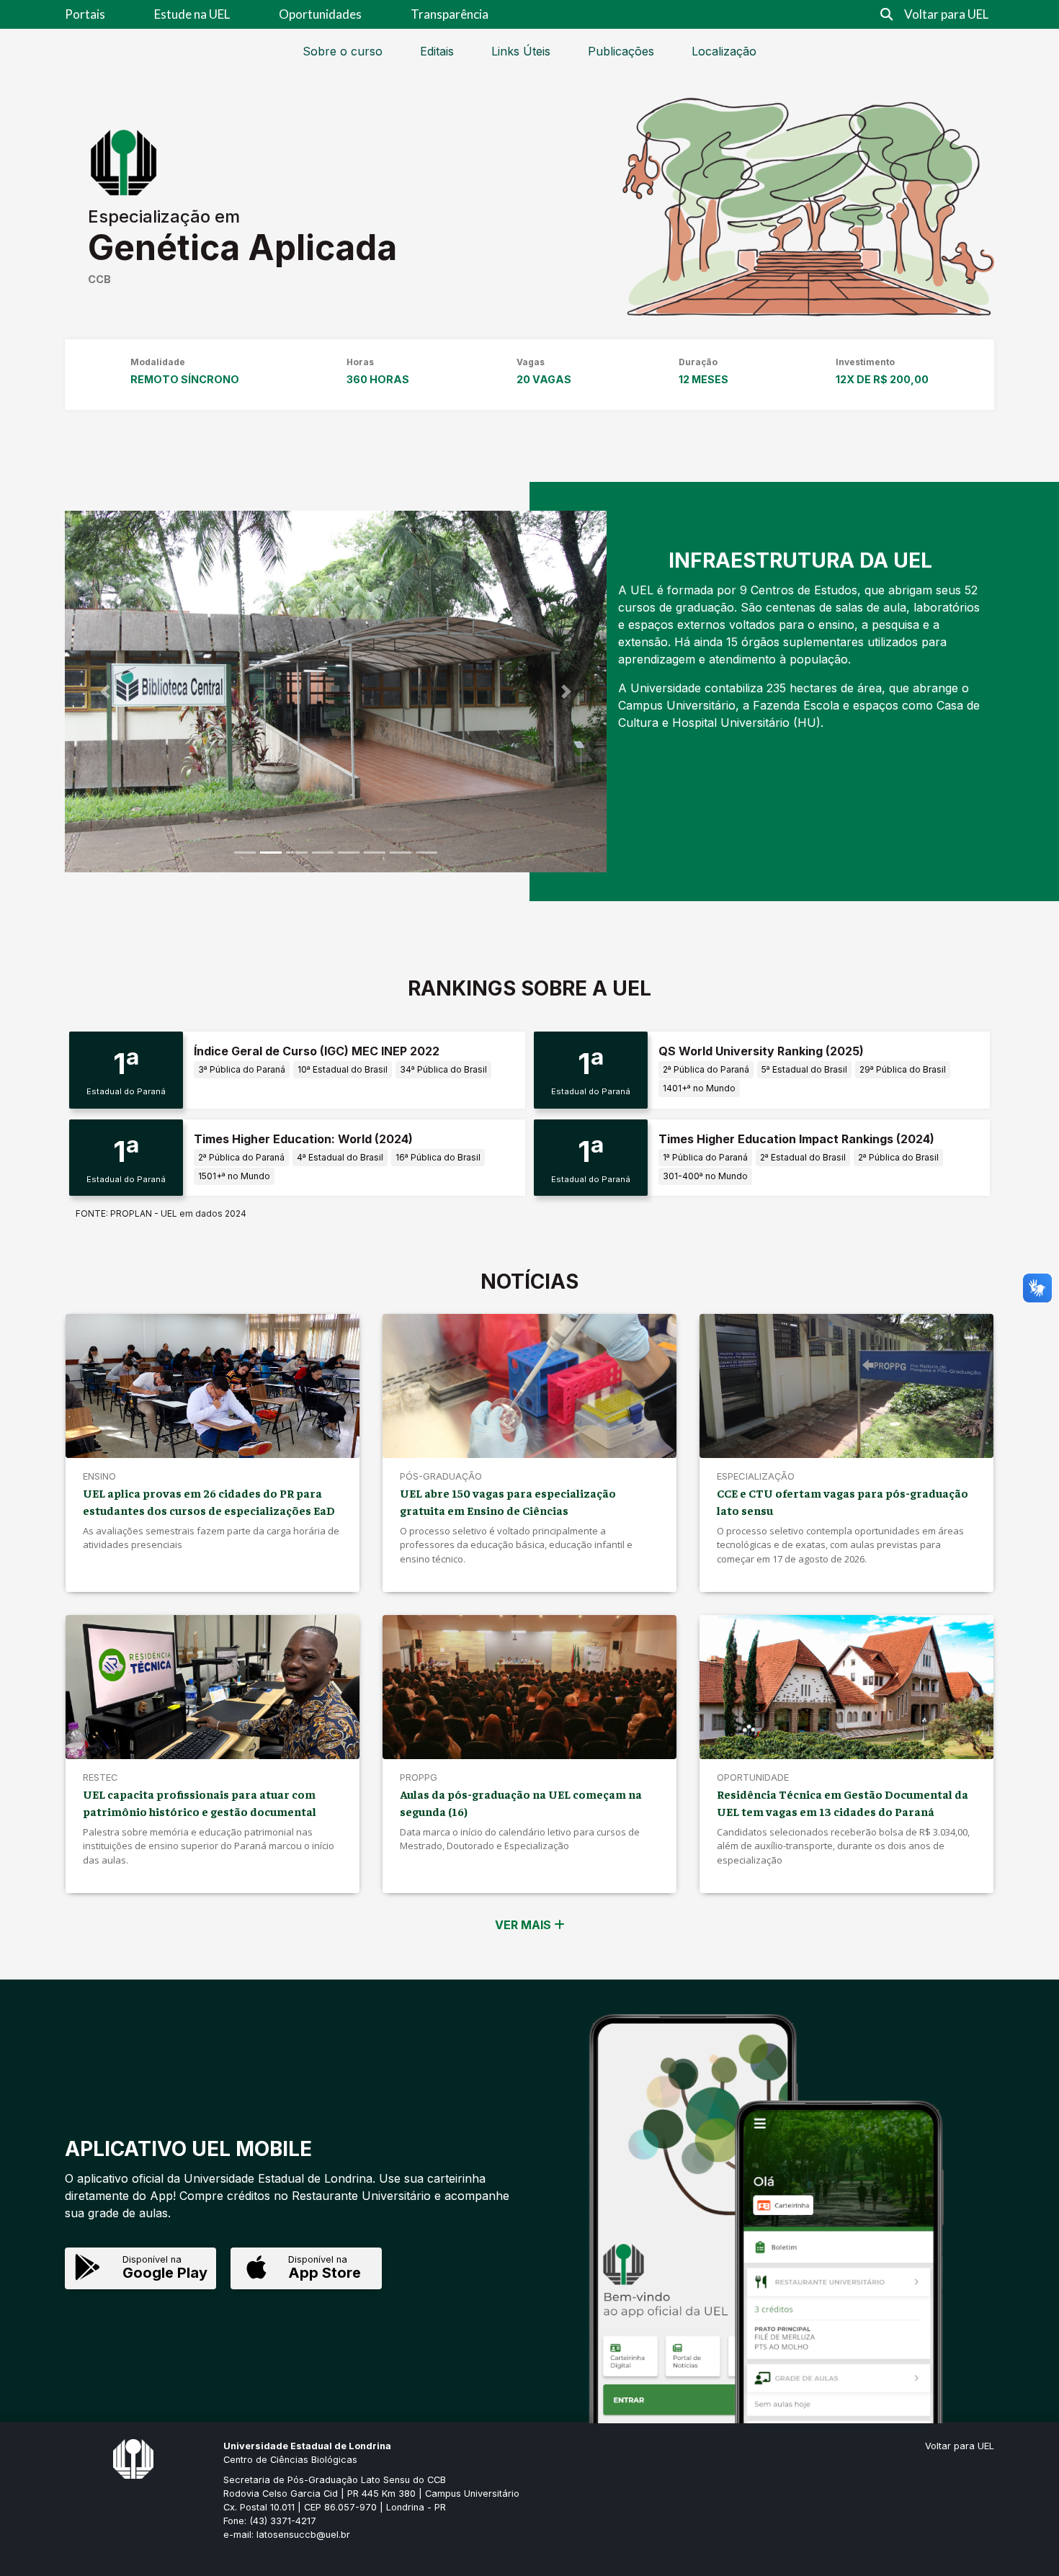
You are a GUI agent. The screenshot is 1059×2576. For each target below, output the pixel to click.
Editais (437, 51)
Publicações (621, 51)
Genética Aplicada (242, 247)
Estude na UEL (192, 14)
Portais (85, 14)
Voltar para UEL (946, 14)
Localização (724, 51)
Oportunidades (320, 14)
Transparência (450, 14)
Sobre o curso (343, 51)
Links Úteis (521, 51)
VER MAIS (524, 1925)
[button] (106, 691)
